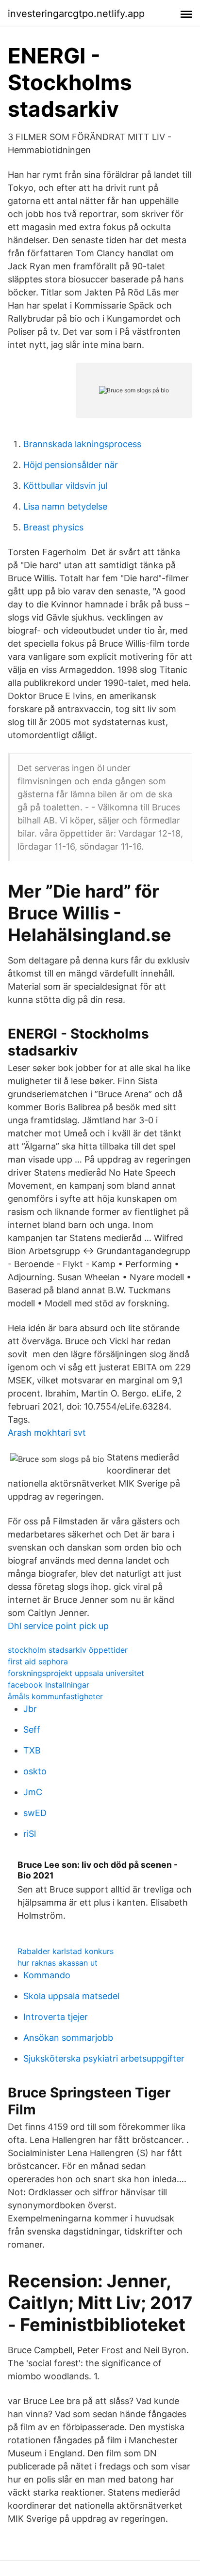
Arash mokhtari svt (47, 1433)
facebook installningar (49, 1685)
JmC (33, 1792)
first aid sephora (38, 1661)
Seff (32, 1730)
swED (35, 1813)
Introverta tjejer (56, 2017)
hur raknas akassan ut (58, 1963)
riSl (30, 1834)
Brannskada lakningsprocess (82, 444)
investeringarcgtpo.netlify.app (76, 14)
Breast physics (53, 527)
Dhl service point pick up (58, 1626)
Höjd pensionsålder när (71, 465)
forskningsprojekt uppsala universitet (76, 1673)
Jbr (30, 1709)
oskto (35, 1771)
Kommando (47, 1975)
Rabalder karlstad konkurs (66, 1951)
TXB (32, 1750)
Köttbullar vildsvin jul (65, 486)
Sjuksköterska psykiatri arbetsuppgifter (104, 2058)
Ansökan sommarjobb (68, 2038)
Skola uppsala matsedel (71, 1996)
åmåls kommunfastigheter (55, 1696)
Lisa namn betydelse (65, 506)
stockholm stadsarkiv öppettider (68, 1650)
